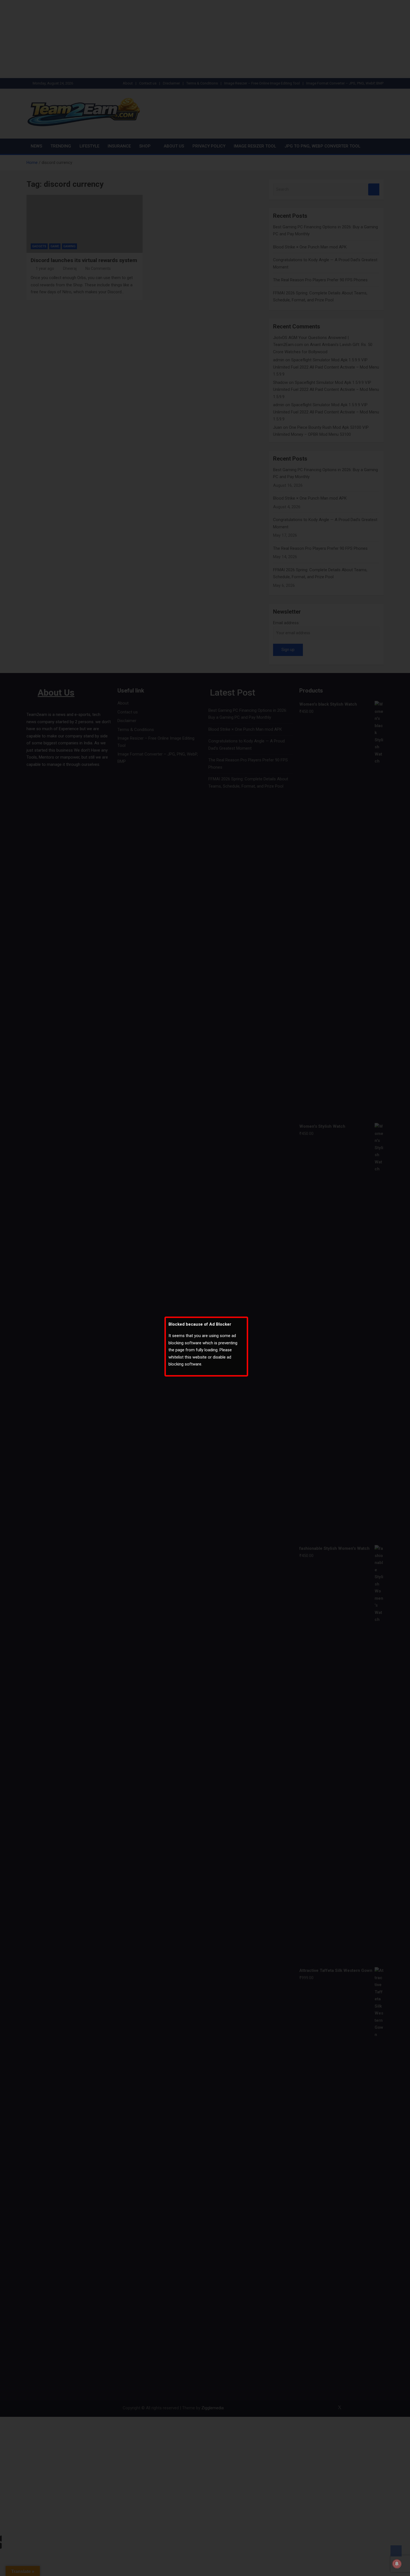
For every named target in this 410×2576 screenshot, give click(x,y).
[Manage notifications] (397, 2564)
